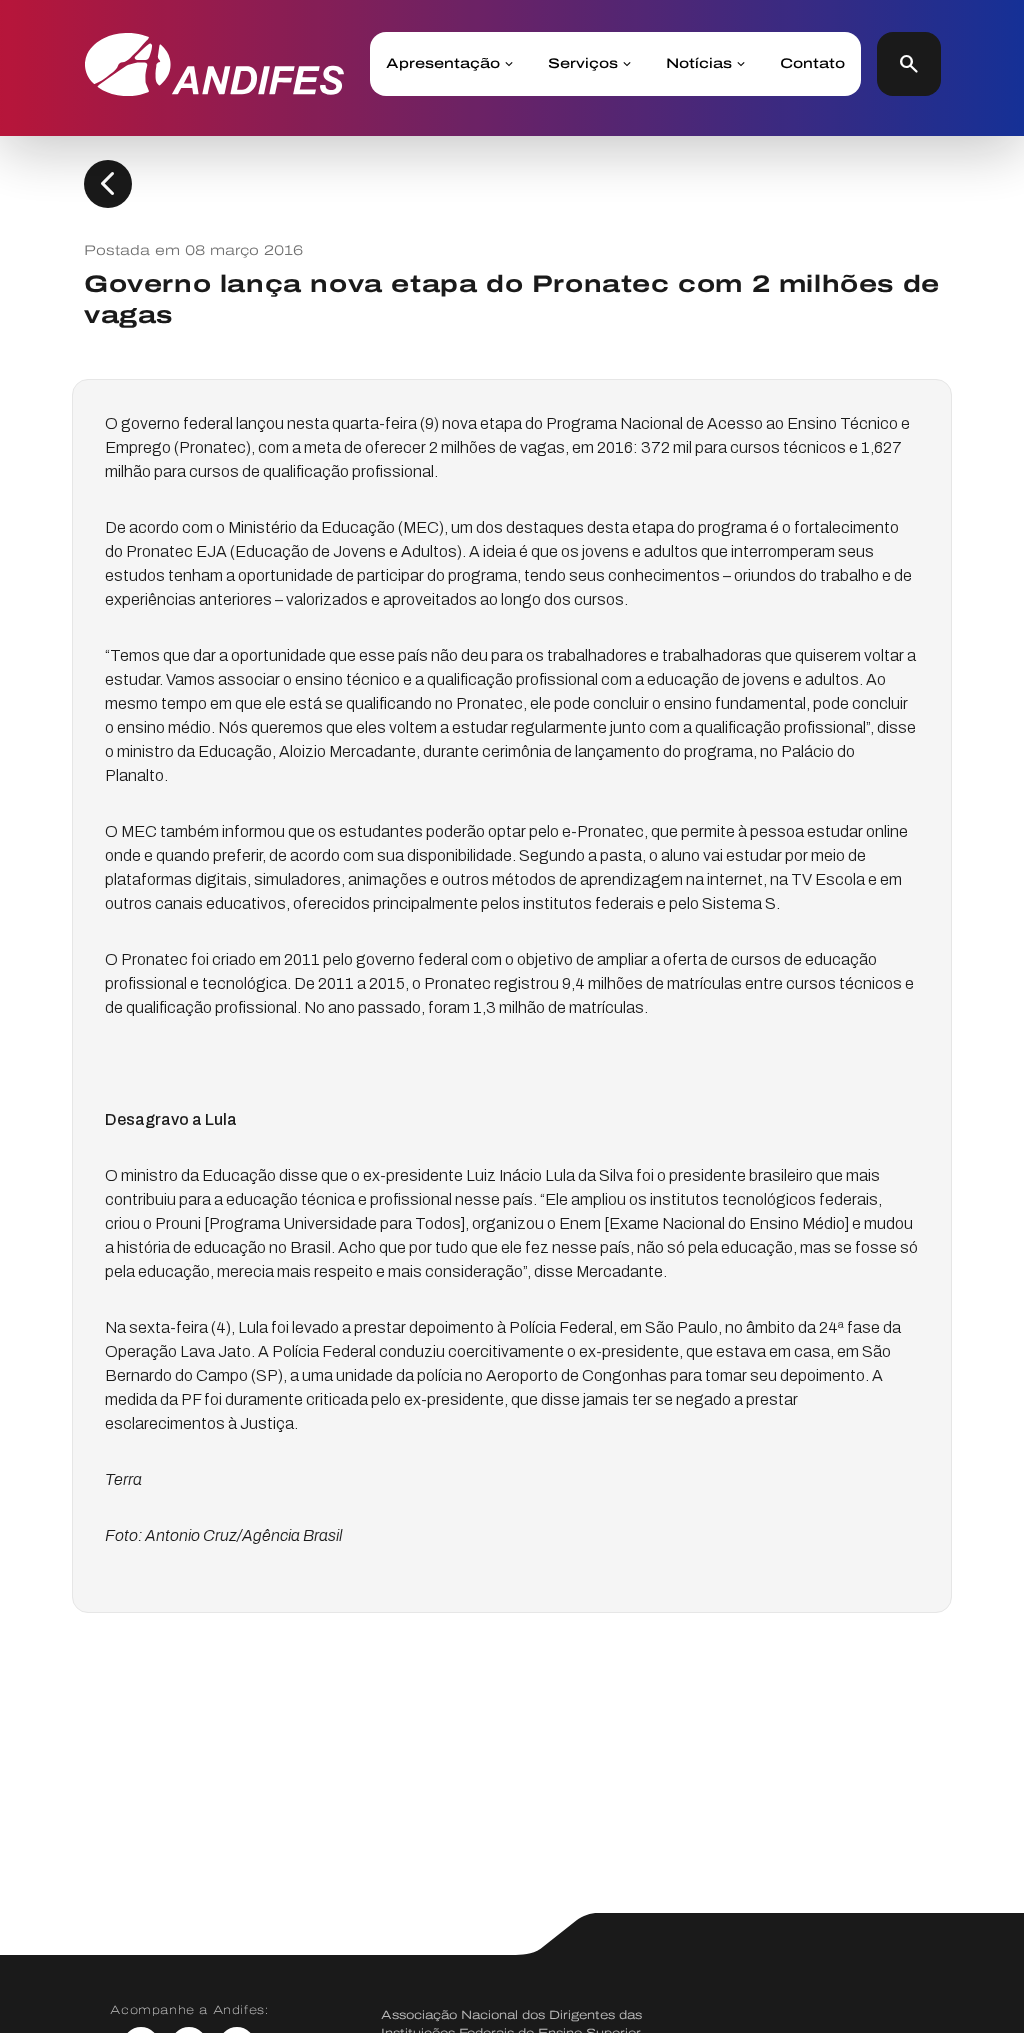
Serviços (583, 64)
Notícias (699, 64)
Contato (812, 64)
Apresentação (443, 64)
